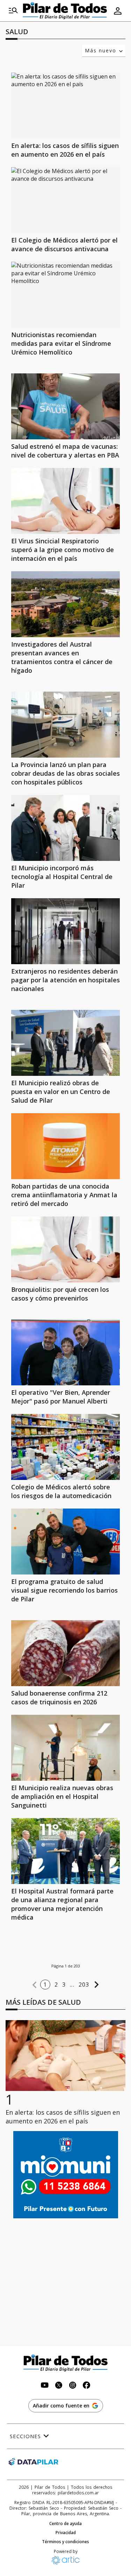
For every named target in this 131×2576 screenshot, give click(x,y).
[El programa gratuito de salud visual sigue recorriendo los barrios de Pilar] (65, 1542)
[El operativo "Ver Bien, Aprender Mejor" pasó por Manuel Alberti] (65, 1352)
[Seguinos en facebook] (87, 2386)
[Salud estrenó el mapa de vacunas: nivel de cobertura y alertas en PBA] (65, 406)
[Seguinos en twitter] (59, 2386)
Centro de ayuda (65, 2524)
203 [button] (84, 1985)
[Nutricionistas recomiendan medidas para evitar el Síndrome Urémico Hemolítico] (65, 295)
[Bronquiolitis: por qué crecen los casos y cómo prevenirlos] (65, 1249)
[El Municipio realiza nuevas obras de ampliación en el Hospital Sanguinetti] (65, 1748)
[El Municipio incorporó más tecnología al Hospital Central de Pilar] (65, 828)
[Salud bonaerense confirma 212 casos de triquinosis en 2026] (65, 1653)
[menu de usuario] (118, 11)
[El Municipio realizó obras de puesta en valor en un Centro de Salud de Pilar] (65, 1043)
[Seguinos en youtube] (45, 2386)
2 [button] (56, 1985)
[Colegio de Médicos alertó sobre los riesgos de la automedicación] (65, 1447)
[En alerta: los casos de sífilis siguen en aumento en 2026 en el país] (65, 106)
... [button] (72, 1985)
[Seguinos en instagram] (73, 2386)
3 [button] (64, 1985)
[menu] (13, 11)
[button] (35, 1985)
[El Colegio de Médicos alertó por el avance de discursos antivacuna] (65, 200)
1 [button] (45, 1985)
